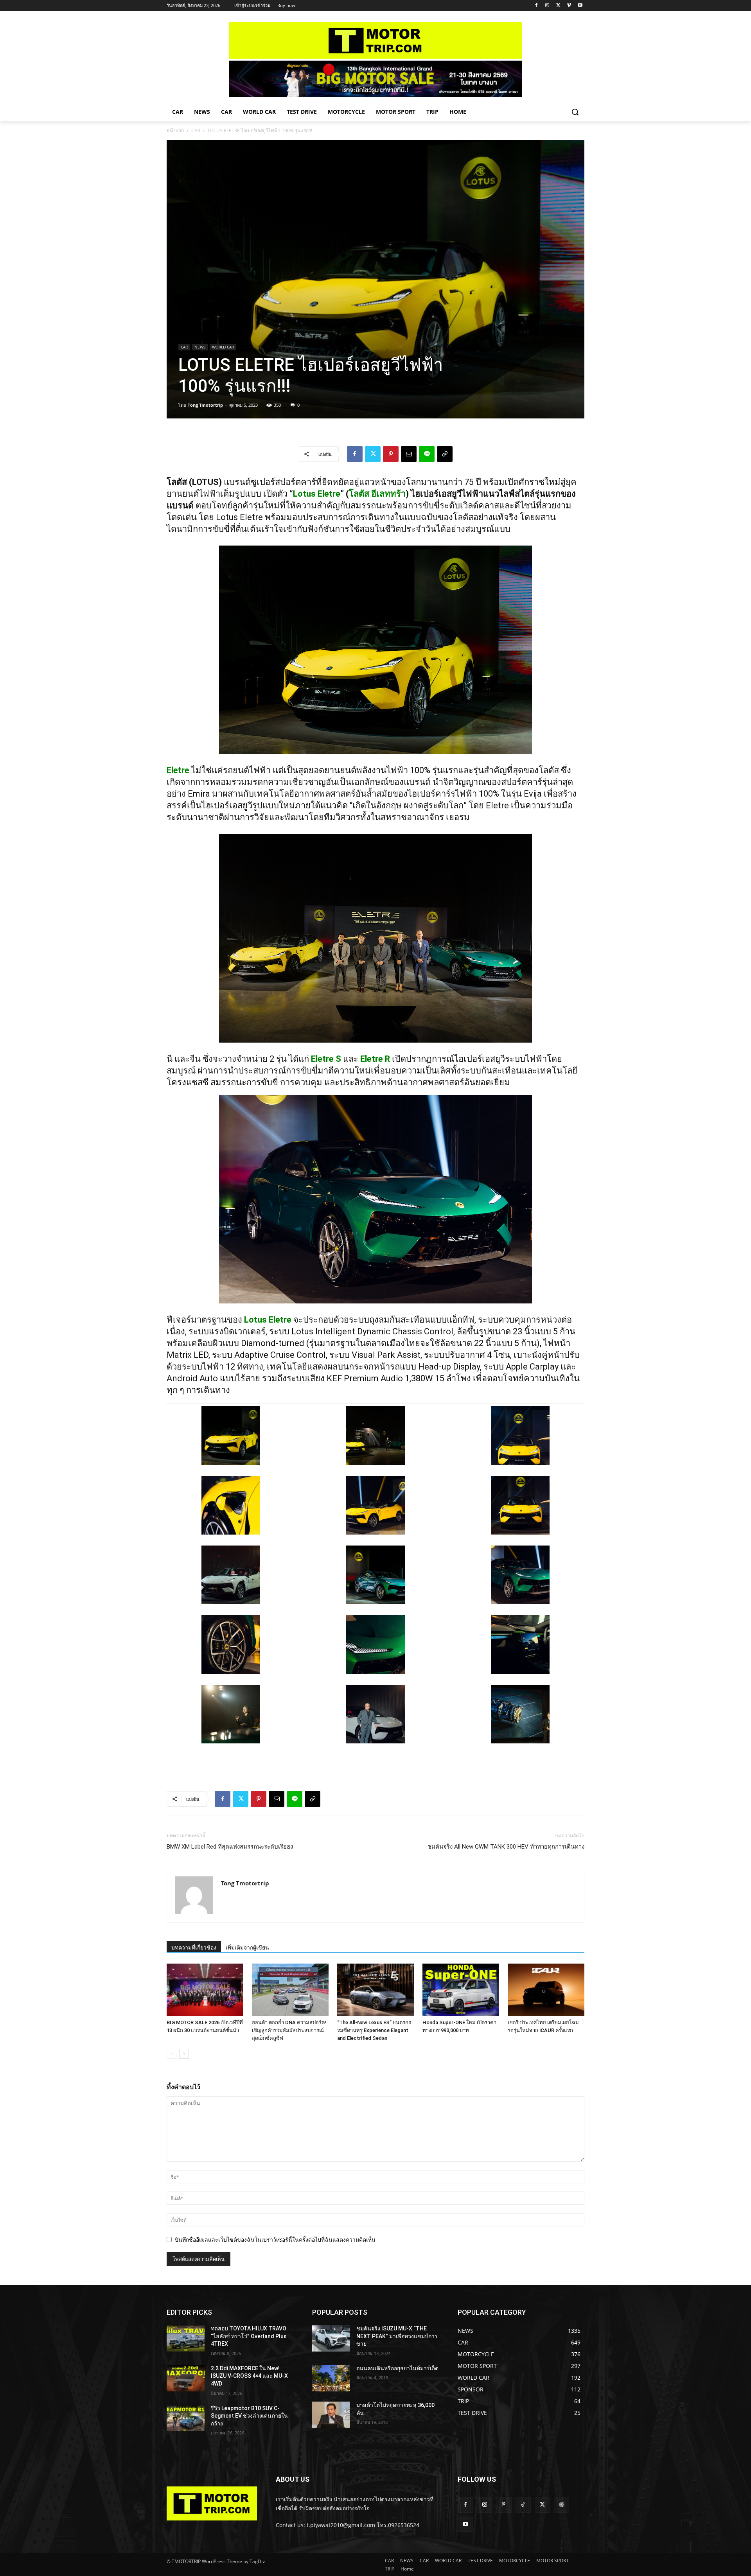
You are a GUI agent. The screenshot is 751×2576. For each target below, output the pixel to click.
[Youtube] (580, 6)
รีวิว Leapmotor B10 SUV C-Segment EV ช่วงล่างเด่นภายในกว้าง (249, 2416)
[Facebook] (536, 6)
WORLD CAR (223, 347)
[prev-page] (172, 2054)
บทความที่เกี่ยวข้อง (194, 1948)
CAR (196, 130)
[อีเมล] (409, 454)
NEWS (200, 347)
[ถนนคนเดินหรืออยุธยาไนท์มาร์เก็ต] (331, 2378)
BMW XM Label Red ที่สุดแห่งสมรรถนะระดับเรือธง (230, 1847)
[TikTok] (523, 2505)
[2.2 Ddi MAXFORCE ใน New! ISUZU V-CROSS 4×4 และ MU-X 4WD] (186, 2378)
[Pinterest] (391, 454)
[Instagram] (547, 6)
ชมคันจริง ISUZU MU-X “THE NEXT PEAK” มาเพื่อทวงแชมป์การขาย (397, 2336)
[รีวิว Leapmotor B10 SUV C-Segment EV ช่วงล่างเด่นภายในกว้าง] (186, 2418)
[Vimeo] (569, 6)
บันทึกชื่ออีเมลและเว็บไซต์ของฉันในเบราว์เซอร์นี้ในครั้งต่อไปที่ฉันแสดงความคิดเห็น (275, 2239)
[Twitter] (558, 6)
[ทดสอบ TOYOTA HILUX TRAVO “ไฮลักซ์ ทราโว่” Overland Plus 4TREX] (186, 2338)
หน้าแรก (175, 130)
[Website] (561, 2505)
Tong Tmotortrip (205, 405)
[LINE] (427, 454)
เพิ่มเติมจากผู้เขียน (247, 1948)
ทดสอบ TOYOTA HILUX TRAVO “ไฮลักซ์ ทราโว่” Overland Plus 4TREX (249, 2336)
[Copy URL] (445, 454)
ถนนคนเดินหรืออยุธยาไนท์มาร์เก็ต (397, 2368)
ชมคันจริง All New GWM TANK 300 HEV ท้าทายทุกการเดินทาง (506, 1847)
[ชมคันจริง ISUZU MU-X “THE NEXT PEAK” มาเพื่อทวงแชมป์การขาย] (331, 2338)
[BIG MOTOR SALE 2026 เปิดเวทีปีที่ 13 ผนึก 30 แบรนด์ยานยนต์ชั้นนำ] (205, 1990)
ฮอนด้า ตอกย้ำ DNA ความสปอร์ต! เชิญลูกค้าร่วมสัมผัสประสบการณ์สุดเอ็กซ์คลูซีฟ (289, 2030)
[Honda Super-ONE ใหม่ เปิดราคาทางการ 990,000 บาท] (461, 1990)
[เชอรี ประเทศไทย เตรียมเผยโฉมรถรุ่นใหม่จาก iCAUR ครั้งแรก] (546, 1990)
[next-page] (184, 2054)
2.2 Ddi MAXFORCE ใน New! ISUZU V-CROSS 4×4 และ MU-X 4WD (249, 2376)
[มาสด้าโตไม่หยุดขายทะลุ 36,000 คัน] (331, 2415)
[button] (575, 112)
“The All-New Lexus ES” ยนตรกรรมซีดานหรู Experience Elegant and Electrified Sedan (374, 2030)
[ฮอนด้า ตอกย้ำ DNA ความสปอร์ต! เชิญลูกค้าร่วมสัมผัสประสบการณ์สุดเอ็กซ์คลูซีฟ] (290, 1990)
